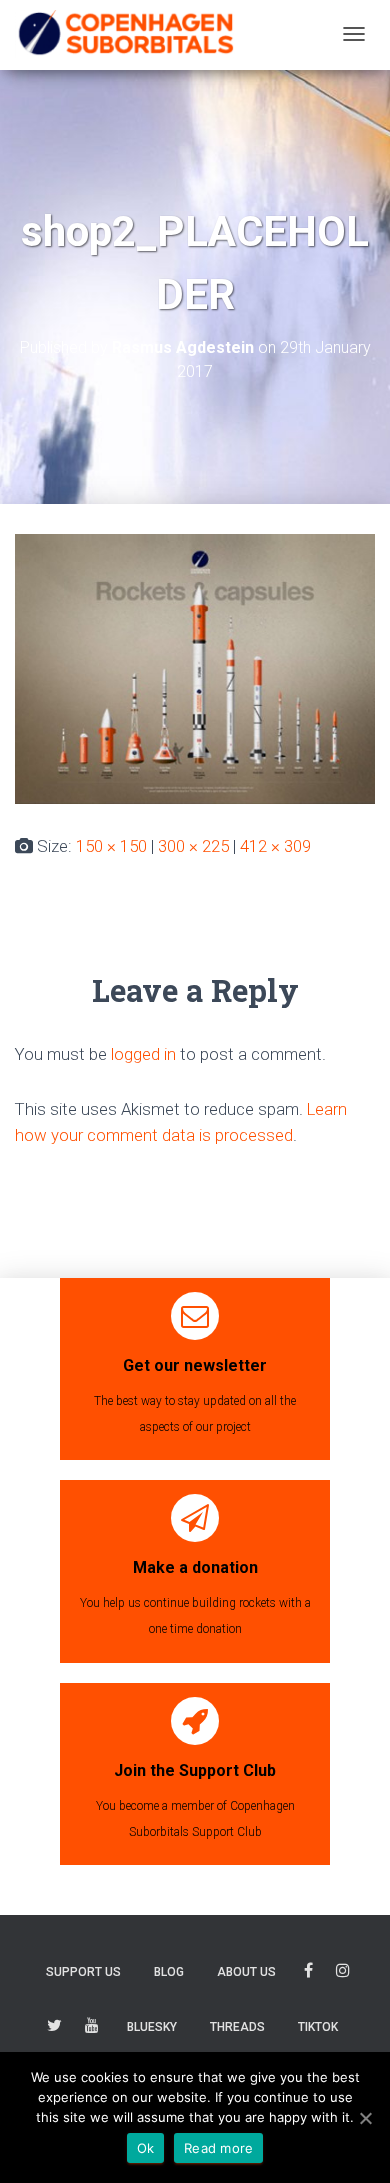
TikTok (318, 2027)
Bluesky (152, 2027)
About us (246, 1972)
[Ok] (365, 2118)
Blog (169, 1972)
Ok (146, 2148)
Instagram (343, 1973)
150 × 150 (111, 846)
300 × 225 (193, 846)
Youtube (92, 2028)
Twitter (54, 2028)
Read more (218, 2148)
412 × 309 (275, 846)
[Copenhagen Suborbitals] (125, 34)
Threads (237, 2027)
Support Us (83, 1972)
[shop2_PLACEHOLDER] (195, 667)
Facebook (308, 1973)
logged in (143, 1054)
